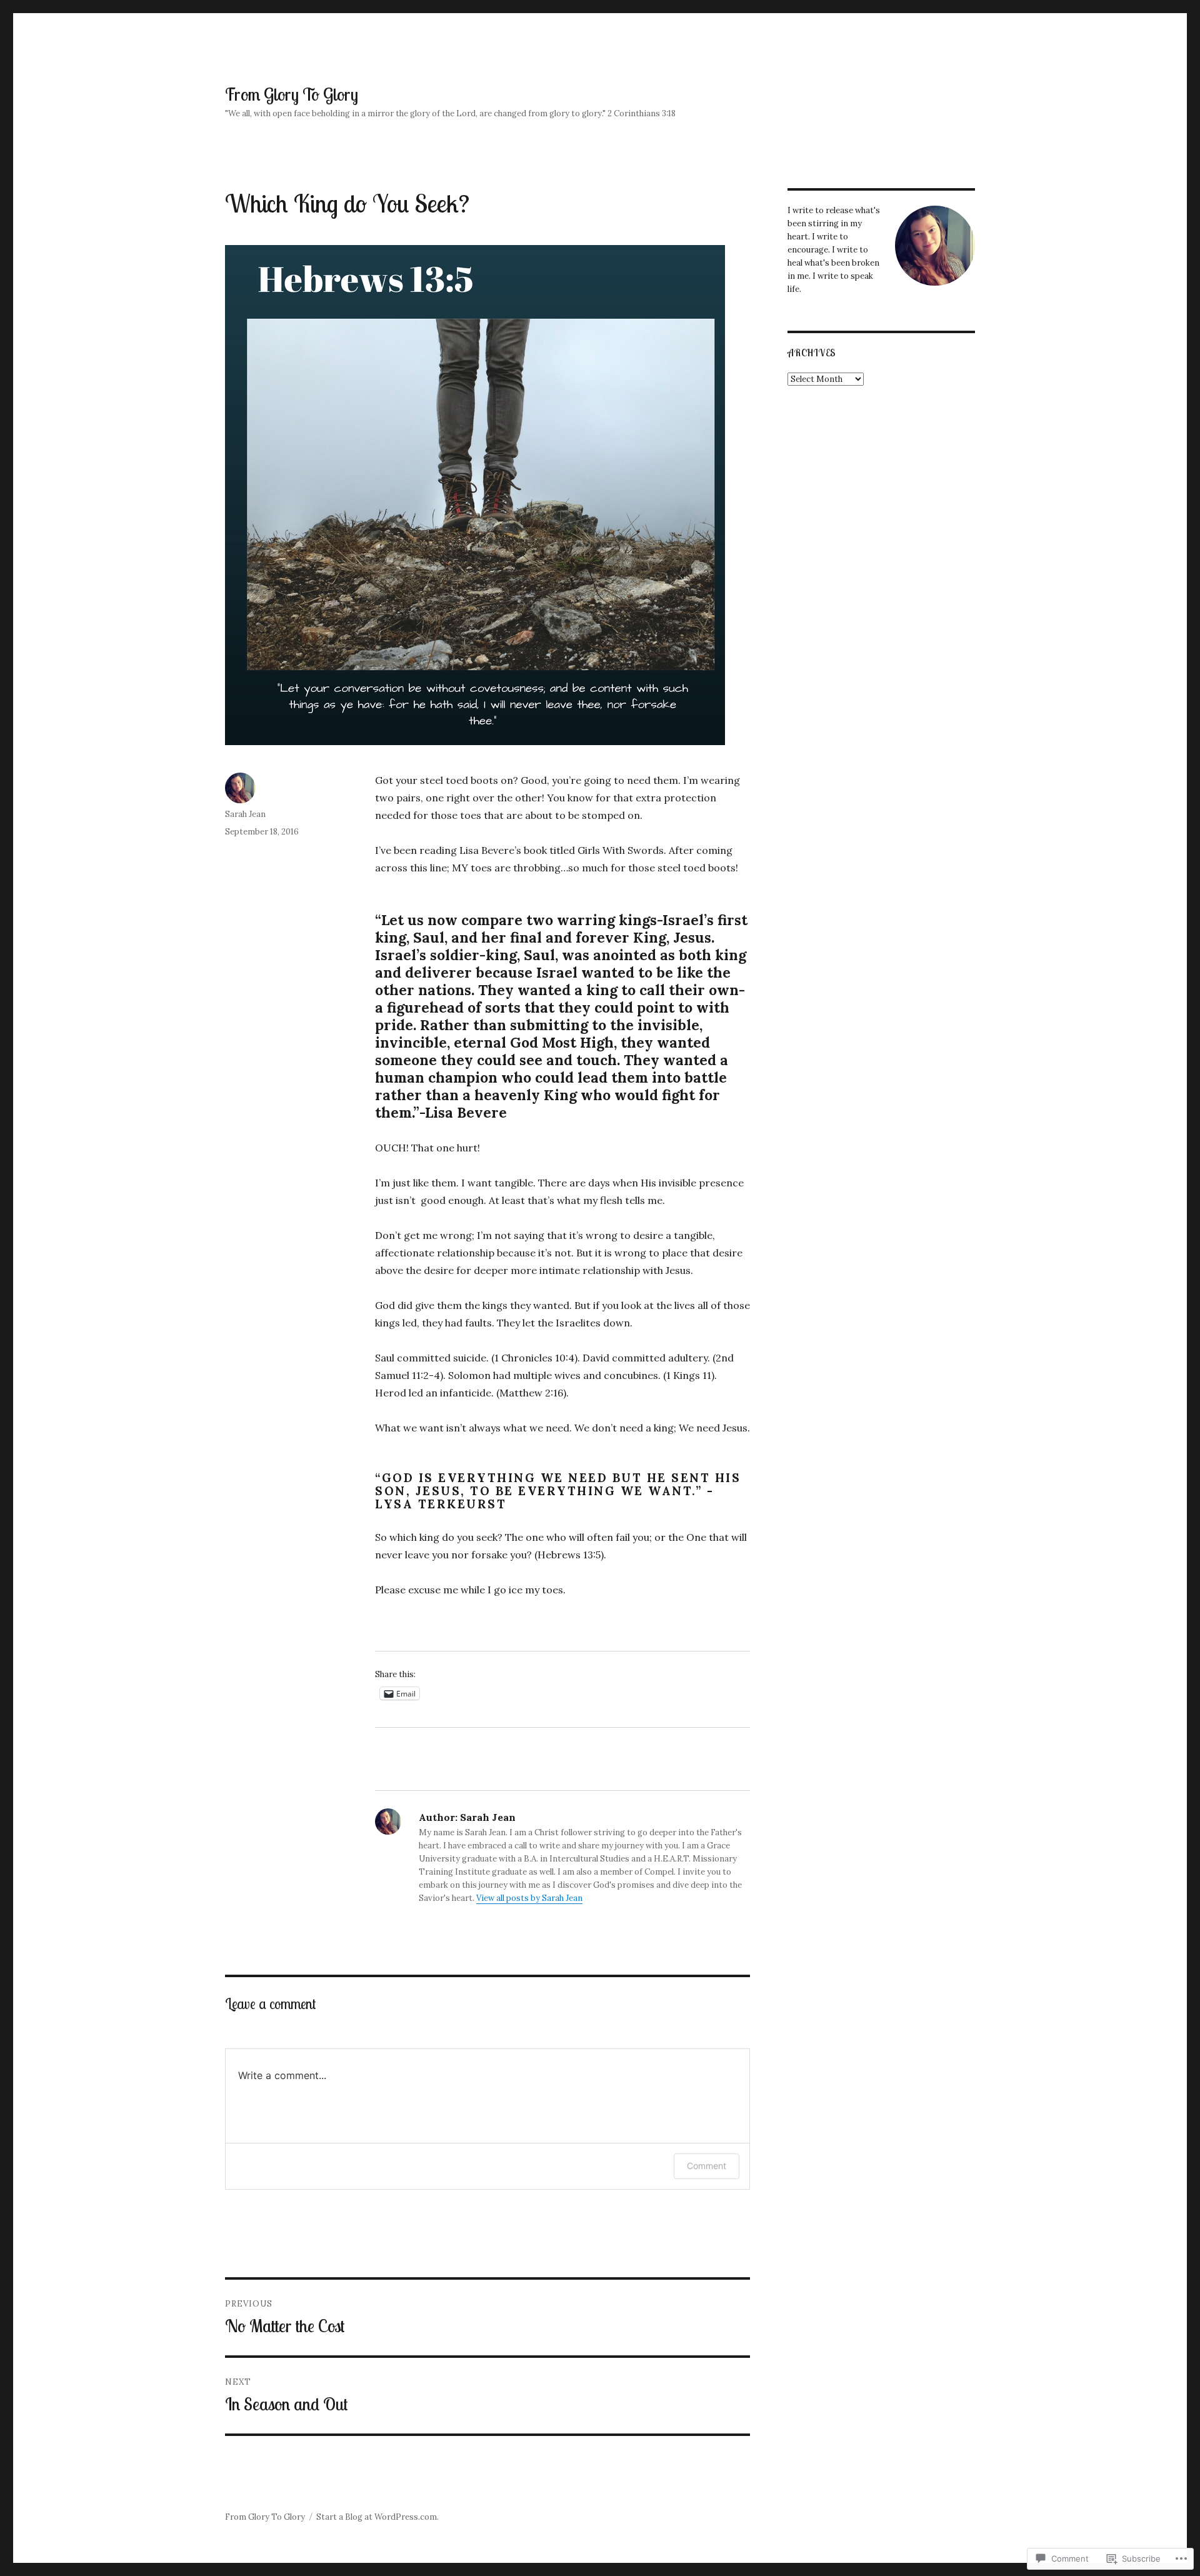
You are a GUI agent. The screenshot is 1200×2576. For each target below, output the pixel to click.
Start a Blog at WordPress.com (377, 2517)
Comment (707, 2166)
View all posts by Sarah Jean (529, 1898)
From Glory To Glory (292, 94)
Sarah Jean (245, 814)
